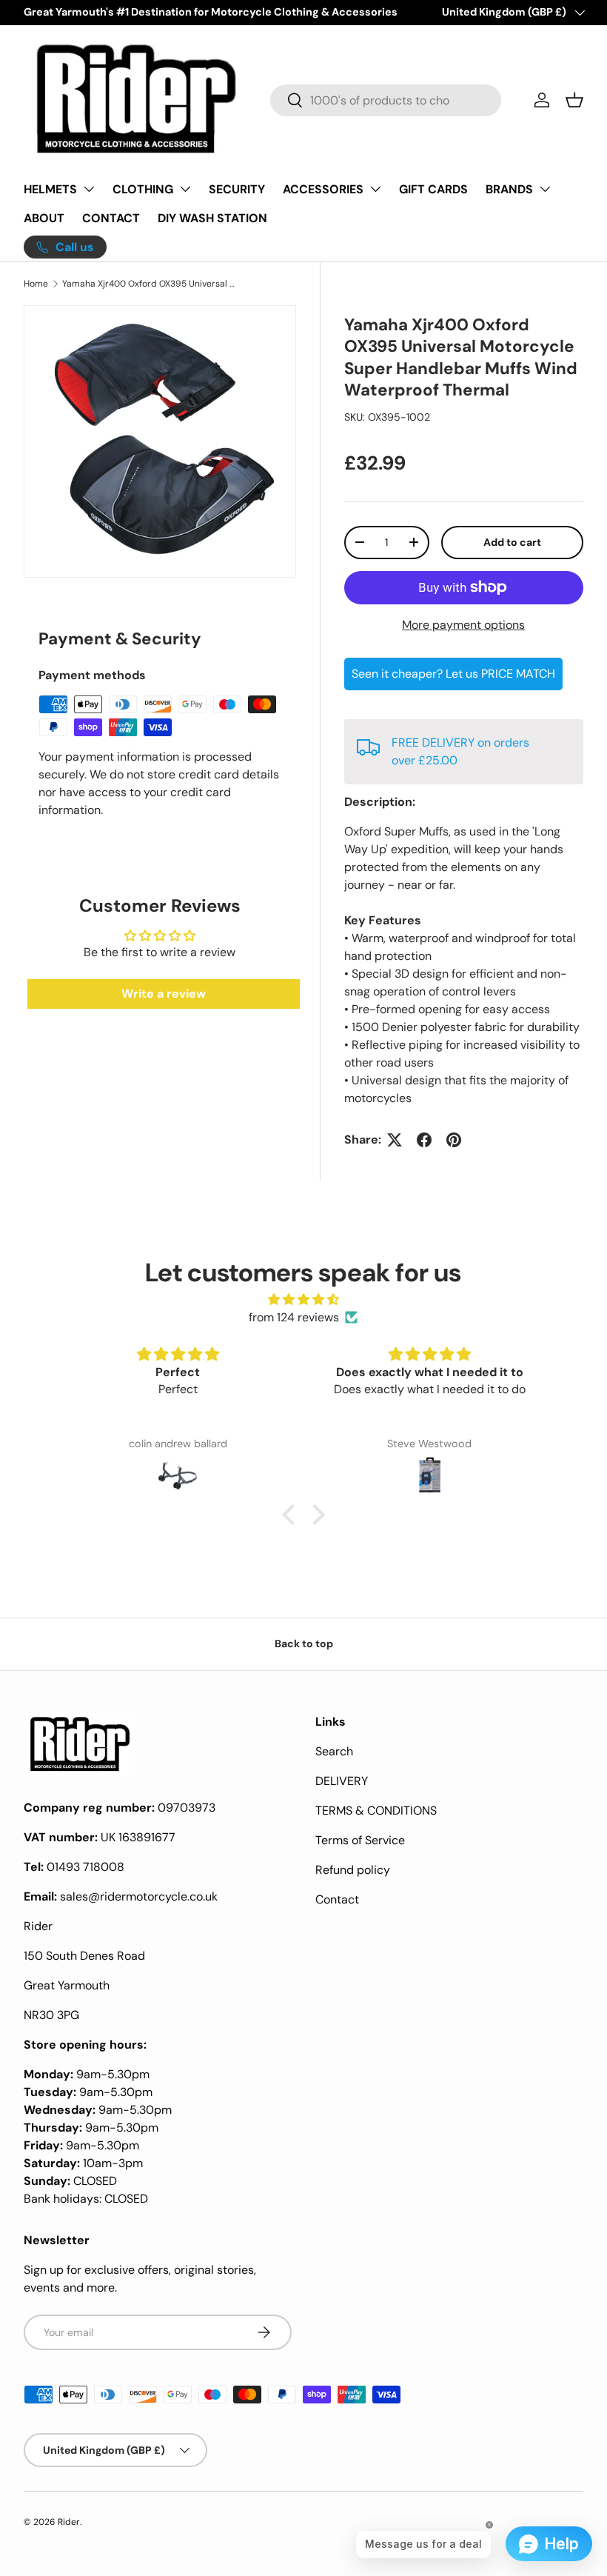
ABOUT (44, 218)
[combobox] (386, 100)
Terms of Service (360, 1840)
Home (36, 284)
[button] (574, 100)
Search (334, 1751)
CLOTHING (143, 189)
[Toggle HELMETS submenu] (89, 189)
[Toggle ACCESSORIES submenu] (375, 189)
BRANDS (509, 189)
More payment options (463, 625)
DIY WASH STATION (212, 218)
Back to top (304, 1644)
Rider (69, 2522)
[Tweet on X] (395, 1140)
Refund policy (353, 1870)
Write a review (164, 994)
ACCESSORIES (323, 189)
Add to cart (512, 542)
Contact (337, 1899)
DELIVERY (342, 1781)
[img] (303, 1299)
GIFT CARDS (433, 189)
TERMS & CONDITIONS (376, 1811)
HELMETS (50, 189)
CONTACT (111, 218)
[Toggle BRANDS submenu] (545, 189)
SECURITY (237, 189)
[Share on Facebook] (424, 1140)
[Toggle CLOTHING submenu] (185, 189)
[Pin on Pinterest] (454, 1140)
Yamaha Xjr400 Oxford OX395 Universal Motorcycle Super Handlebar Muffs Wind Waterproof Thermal (151, 284)
